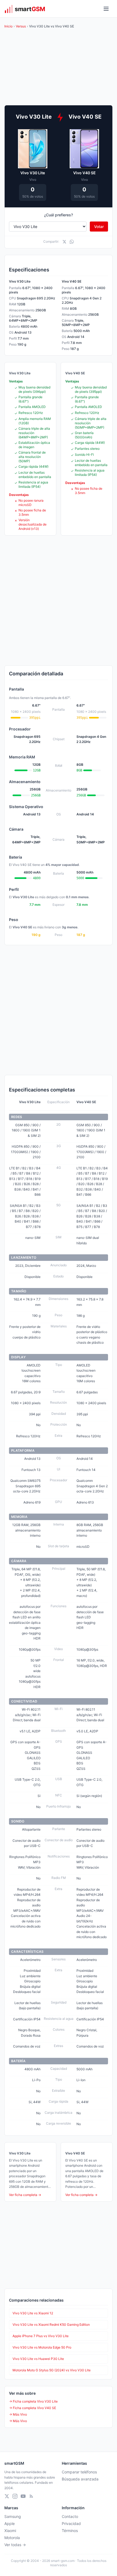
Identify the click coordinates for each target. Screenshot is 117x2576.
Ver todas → (15, 2545)
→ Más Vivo (18, 2414)
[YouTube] (23, 2496)
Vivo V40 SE (84, 173)
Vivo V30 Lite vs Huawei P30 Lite (38, 2359)
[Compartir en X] (64, 242)
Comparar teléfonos (79, 2472)
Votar (99, 227)
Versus (21, 26)
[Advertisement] (59, 600)
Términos (70, 2531)
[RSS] (31, 2496)
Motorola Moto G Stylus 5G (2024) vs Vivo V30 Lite (52, 2370)
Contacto (70, 2516)
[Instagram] (15, 2496)
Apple (10, 2523)
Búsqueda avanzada (80, 2479)
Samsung (13, 2516)
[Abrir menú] (106, 9)
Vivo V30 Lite (33, 173)
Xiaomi (10, 2531)
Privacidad (71, 2523)
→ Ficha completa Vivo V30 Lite (33, 2401)
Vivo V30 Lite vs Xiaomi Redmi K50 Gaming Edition (51, 2325)
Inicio (8, 26)
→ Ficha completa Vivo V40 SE (33, 2408)
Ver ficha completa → (25, 2195)
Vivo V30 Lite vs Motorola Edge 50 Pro (42, 2347)
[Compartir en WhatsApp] (72, 242)
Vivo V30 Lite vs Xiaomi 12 (33, 2313)
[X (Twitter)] (7, 2496)
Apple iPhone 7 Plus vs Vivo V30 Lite (41, 2336)
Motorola (12, 2538)
